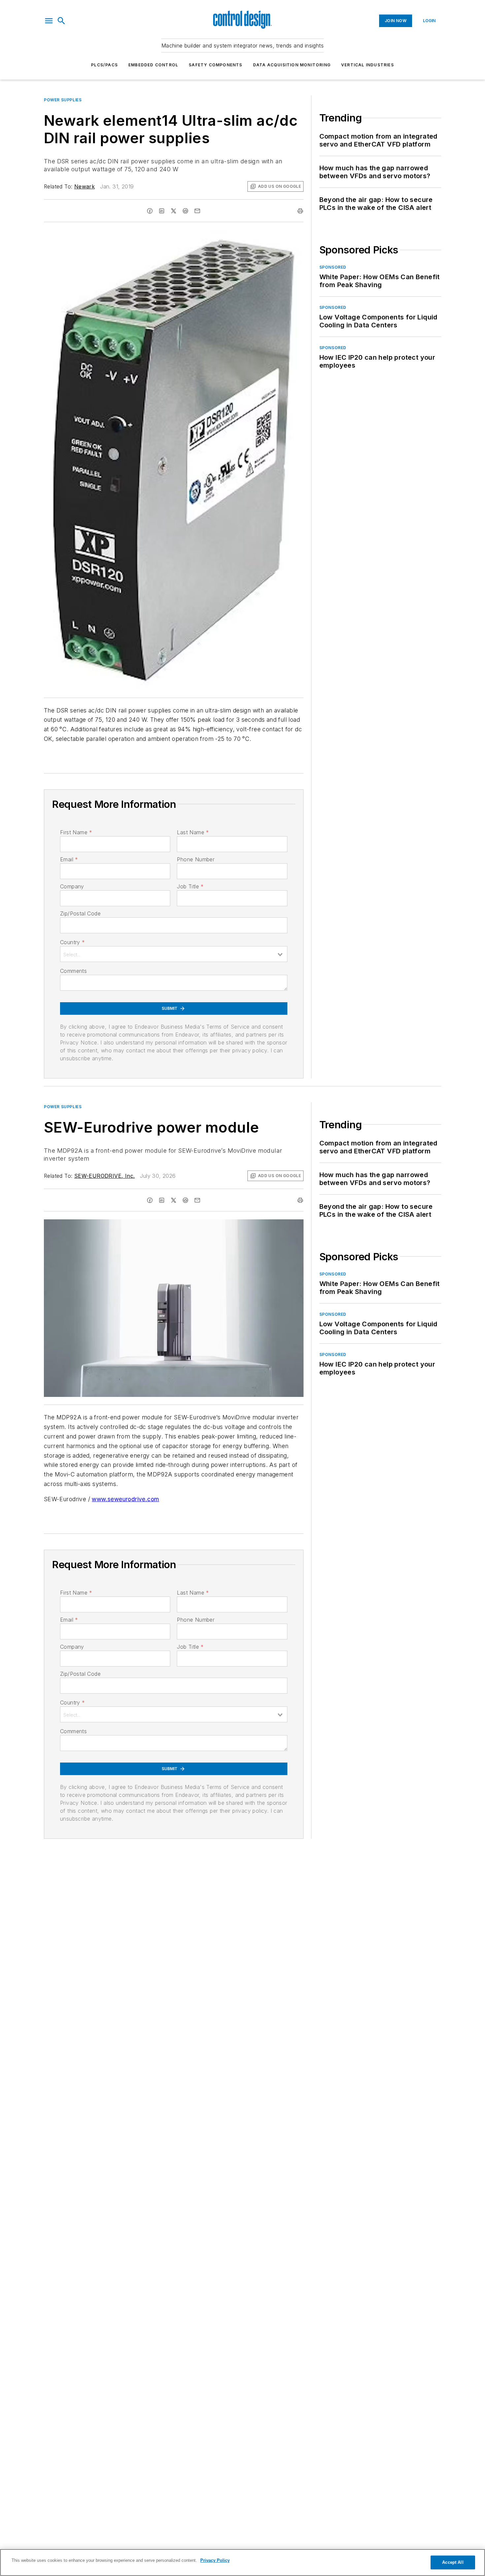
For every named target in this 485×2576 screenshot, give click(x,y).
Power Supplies (63, 100)
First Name (76, 832)
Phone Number (196, 859)
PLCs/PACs (104, 65)
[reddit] (185, 211)
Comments (73, 971)
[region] (242, 2562)
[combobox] (174, 954)
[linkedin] (162, 211)
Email (69, 859)
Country (72, 942)
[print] (300, 211)
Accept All (453, 2562)
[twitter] (174, 211)
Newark (84, 186)
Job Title (190, 886)
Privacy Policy (215, 2560)
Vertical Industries (368, 65)
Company (72, 886)
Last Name (193, 832)
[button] (49, 21)
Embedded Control (153, 65)
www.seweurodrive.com (125, 1499)
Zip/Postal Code (80, 913)
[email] (197, 211)
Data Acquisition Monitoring (292, 65)
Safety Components (215, 65)
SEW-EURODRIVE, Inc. (105, 1176)
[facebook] (150, 211)
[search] (61, 21)
